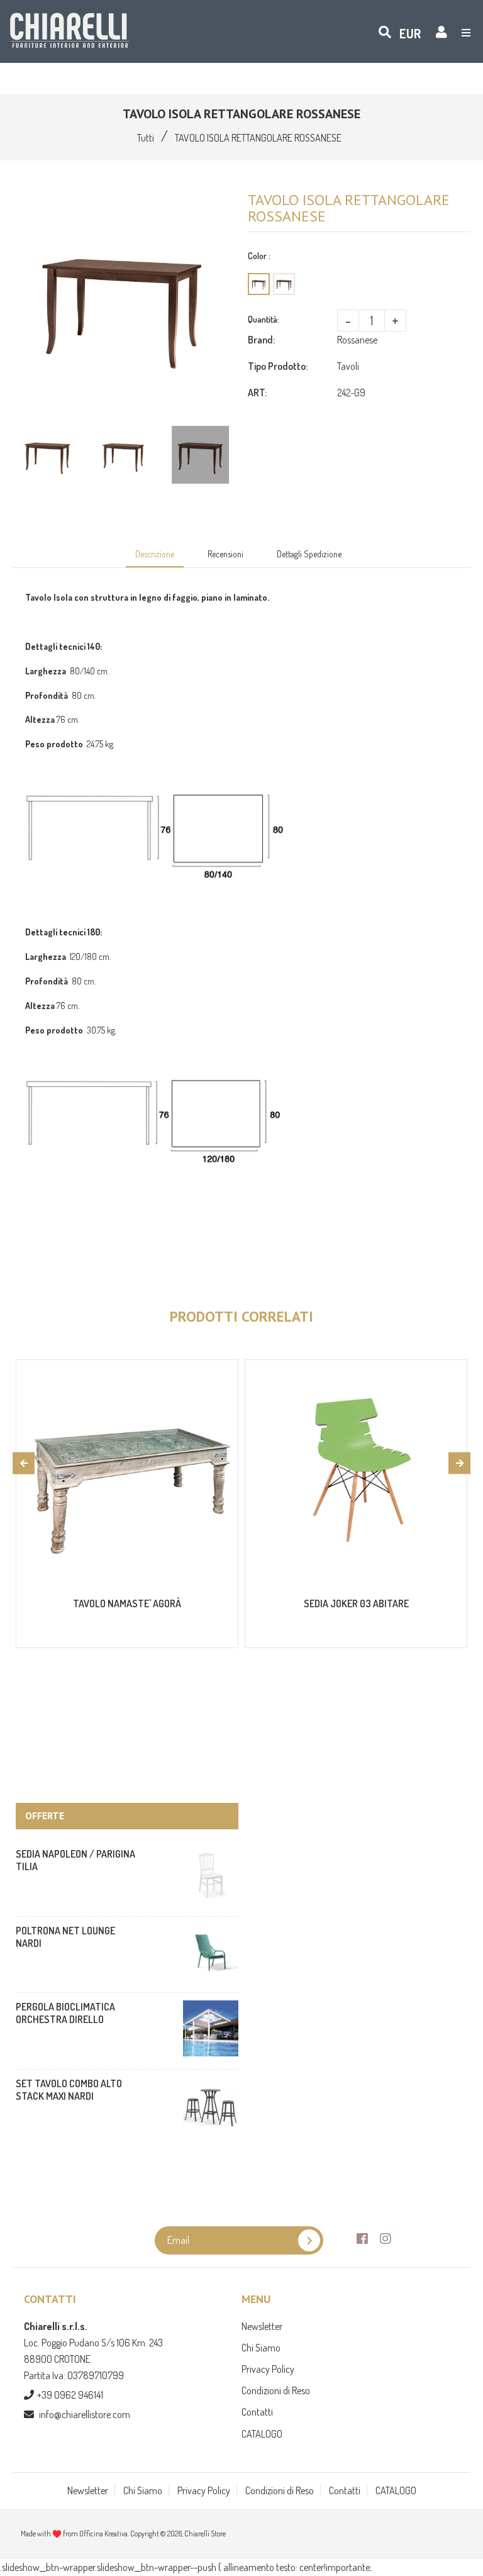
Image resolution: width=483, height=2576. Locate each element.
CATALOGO (262, 2434)
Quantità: (264, 319)
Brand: (261, 340)
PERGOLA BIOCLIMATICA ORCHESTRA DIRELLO (65, 2013)
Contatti (257, 2412)
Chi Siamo (261, 2348)
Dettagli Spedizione (309, 554)
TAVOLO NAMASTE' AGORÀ (127, 1603)
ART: (257, 393)
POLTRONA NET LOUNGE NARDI (65, 1937)
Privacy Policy (268, 2369)
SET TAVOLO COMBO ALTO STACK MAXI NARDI (69, 2090)
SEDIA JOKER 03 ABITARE (356, 1603)
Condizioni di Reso (276, 2390)
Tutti (146, 138)
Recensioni (225, 554)
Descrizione (155, 554)
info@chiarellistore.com (85, 2414)
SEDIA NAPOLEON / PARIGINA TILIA (75, 1860)
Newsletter (262, 2326)
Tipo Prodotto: (278, 366)
